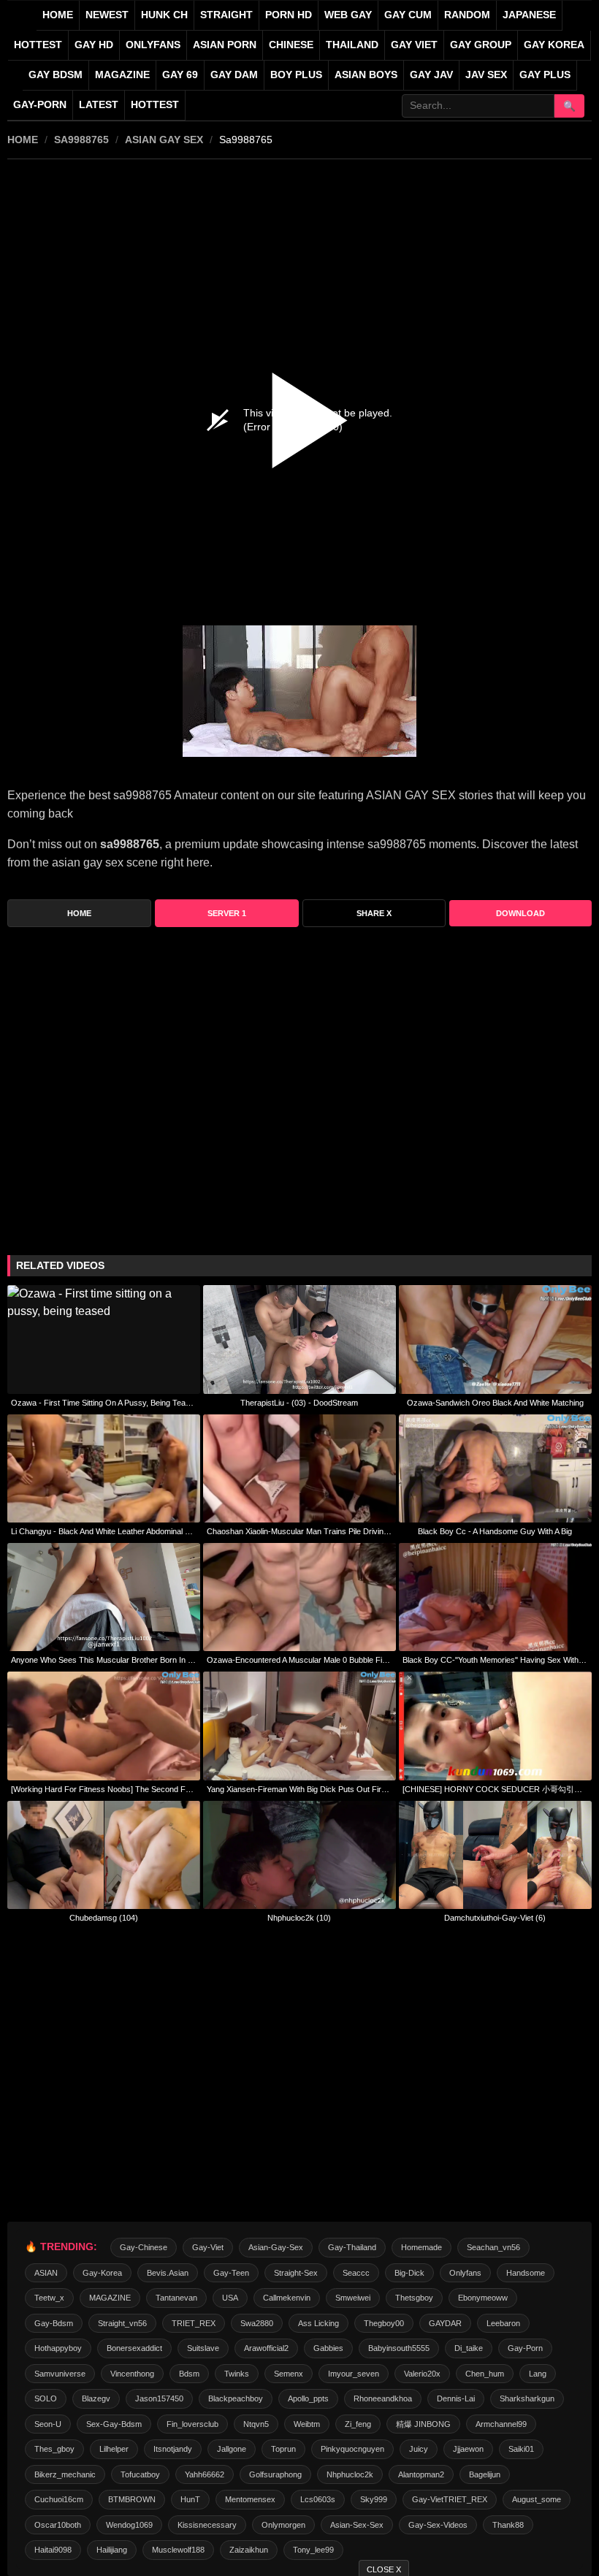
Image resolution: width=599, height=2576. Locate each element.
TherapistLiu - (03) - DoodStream (299, 1403)
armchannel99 (501, 2424)
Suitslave (203, 2348)
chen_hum (485, 2374)
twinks (237, 2374)
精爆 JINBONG (423, 2424)
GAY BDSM (56, 75)
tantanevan (176, 2298)
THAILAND (352, 45)
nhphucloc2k (350, 2474)
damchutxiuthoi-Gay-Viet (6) (495, 1918)
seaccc (356, 2273)
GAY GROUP (481, 45)
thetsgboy (414, 2298)
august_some (537, 2499)
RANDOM (467, 15)
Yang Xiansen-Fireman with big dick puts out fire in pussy (299, 1789)
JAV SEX (486, 75)
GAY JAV (431, 75)
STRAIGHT (226, 15)
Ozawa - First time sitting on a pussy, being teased (104, 1403)
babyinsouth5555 (399, 2348)
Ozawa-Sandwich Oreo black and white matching (495, 1403)
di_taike (469, 2348)
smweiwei (353, 2298)
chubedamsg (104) (104, 1918)
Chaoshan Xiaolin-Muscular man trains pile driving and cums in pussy (299, 1531)
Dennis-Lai (456, 2398)
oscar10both (58, 2525)
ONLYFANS (153, 45)
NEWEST (107, 15)
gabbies (328, 2348)
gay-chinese (144, 2247)
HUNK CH (164, 15)
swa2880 (257, 2323)
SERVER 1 (227, 913)
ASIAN (46, 2273)
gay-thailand (352, 2247)
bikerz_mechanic (65, 2474)
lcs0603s (318, 2499)
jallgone (232, 2449)
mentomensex (250, 2499)
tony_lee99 (313, 2550)
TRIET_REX (194, 2323)
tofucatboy (140, 2474)
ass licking (318, 2323)
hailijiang (112, 2550)
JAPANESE (529, 15)
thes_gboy (54, 2449)
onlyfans (465, 2273)
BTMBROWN (132, 2499)
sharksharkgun (527, 2398)
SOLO (46, 2398)
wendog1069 (129, 2525)
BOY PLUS (296, 75)
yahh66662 (205, 2474)
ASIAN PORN (225, 45)
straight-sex (296, 2273)
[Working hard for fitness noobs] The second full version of (104, 1789)
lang (538, 2374)
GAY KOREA (554, 45)
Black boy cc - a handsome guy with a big (495, 1531)
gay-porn (40, 105)
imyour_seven (354, 2374)
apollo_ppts (308, 2398)
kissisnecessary (207, 2525)
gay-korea (102, 2273)
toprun (283, 2449)
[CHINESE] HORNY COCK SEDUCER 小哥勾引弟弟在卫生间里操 (495, 1789)
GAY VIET (414, 45)
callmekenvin (287, 2298)
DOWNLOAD (520, 913)
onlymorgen (283, 2525)
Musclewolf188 (178, 2550)
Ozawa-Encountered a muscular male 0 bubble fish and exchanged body (299, 1660)
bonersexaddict (134, 2348)
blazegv (96, 2398)
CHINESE (291, 45)
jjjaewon (468, 2449)
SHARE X (374, 913)
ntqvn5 (256, 2424)
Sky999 (374, 2499)
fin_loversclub (192, 2424)
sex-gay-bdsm (114, 2424)
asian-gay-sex (276, 2247)
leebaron (503, 2323)
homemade (421, 2247)
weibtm (307, 2424)
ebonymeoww (483, 2298)
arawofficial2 (266, 2348)
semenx (289, 2374)
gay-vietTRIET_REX (450, 2499)
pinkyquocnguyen (352, 2449)
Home (58, 15)
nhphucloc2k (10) (299, 1918)
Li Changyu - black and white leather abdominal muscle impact (104, 1531)
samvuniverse (60, 2374)
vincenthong (132, 2374)
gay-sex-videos (438, 2525)
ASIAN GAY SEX (164, 140)
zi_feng (358, 2424)
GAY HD (94, 45)
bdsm (189, 2374)
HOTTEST (38, 45)
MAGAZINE (122, 75)
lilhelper (114, 2449)
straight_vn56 (122, 2323)
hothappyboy (58, 2348)
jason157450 (159, 2398)
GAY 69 (180, 75)
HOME (23, 140)
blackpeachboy (236, 2398)
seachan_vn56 (493, 2247)
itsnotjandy (173, 2449)
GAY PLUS (545, 75)
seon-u (48, 2424)
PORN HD (289, 15)
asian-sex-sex (357, 2525)
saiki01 (521, 2449)
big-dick (409, 2273)
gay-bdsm (54, 2323)
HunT (190, 2499)
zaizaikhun (249, 2550)
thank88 (508, 2525)
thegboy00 (384, 2323)
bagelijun (485, 2474)
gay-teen (231, 2273)
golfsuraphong (275, 2474)
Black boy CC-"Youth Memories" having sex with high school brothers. (495, 1660)
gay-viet (208, 2247)
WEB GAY (348, 15)
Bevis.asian (168, 2273)
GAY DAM (234, 75)
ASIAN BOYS (366, 75)
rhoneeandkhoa (383, 2398)
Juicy (419, 2449)
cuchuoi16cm (59, 2499)
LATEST (99, 105)
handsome (526, 2273)
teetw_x (49, 2298)
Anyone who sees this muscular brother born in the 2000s (104, 1660)
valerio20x (422, 2374)
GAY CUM (408, 15)
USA (230, 2298)
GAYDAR (445, 2323)
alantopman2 (421, 2474)
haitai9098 (53, 2550)
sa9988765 (81, 140)
